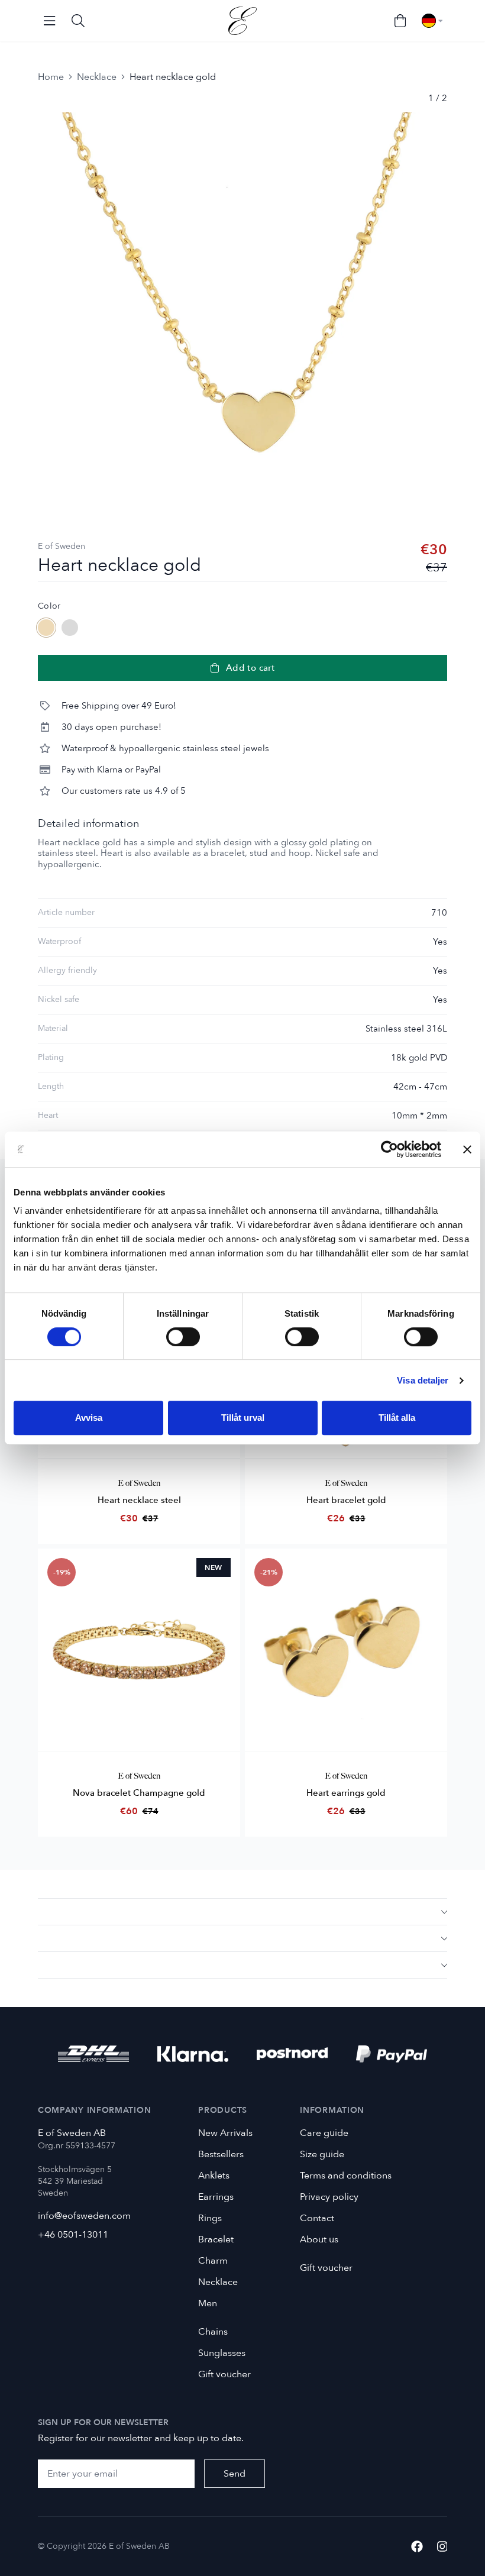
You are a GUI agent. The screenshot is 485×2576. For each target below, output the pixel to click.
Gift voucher (224, 2374)
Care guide (324, 2133)
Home (51, 77)
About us (319, 2239)
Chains (213, 2332)
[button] (242, 1911)
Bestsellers (221, 2154)
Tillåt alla (397, 1418)
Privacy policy (329, 2197)
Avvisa (89, 1418)
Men (208, 2303)
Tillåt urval (243, 1418)
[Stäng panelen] (467, 1149)
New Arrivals (225, 2133)
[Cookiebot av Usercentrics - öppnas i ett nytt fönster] (389, 1149)
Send (235, 2474)
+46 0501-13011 (73, 2235)
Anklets (214, 2176)
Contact (317, 2218)
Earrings (216, 2197)
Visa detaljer (423, 1380)
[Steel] (70, 628)
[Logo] (242, 21)
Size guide (322, 2154)
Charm (213, 2261)
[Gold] (46, 628)
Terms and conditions (346, 2176)
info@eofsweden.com (84, 2216)
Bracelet (216, 2239)
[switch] (183, 1337)
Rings (210, 2218)
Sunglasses (222, 2353)
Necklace (97, 77)
